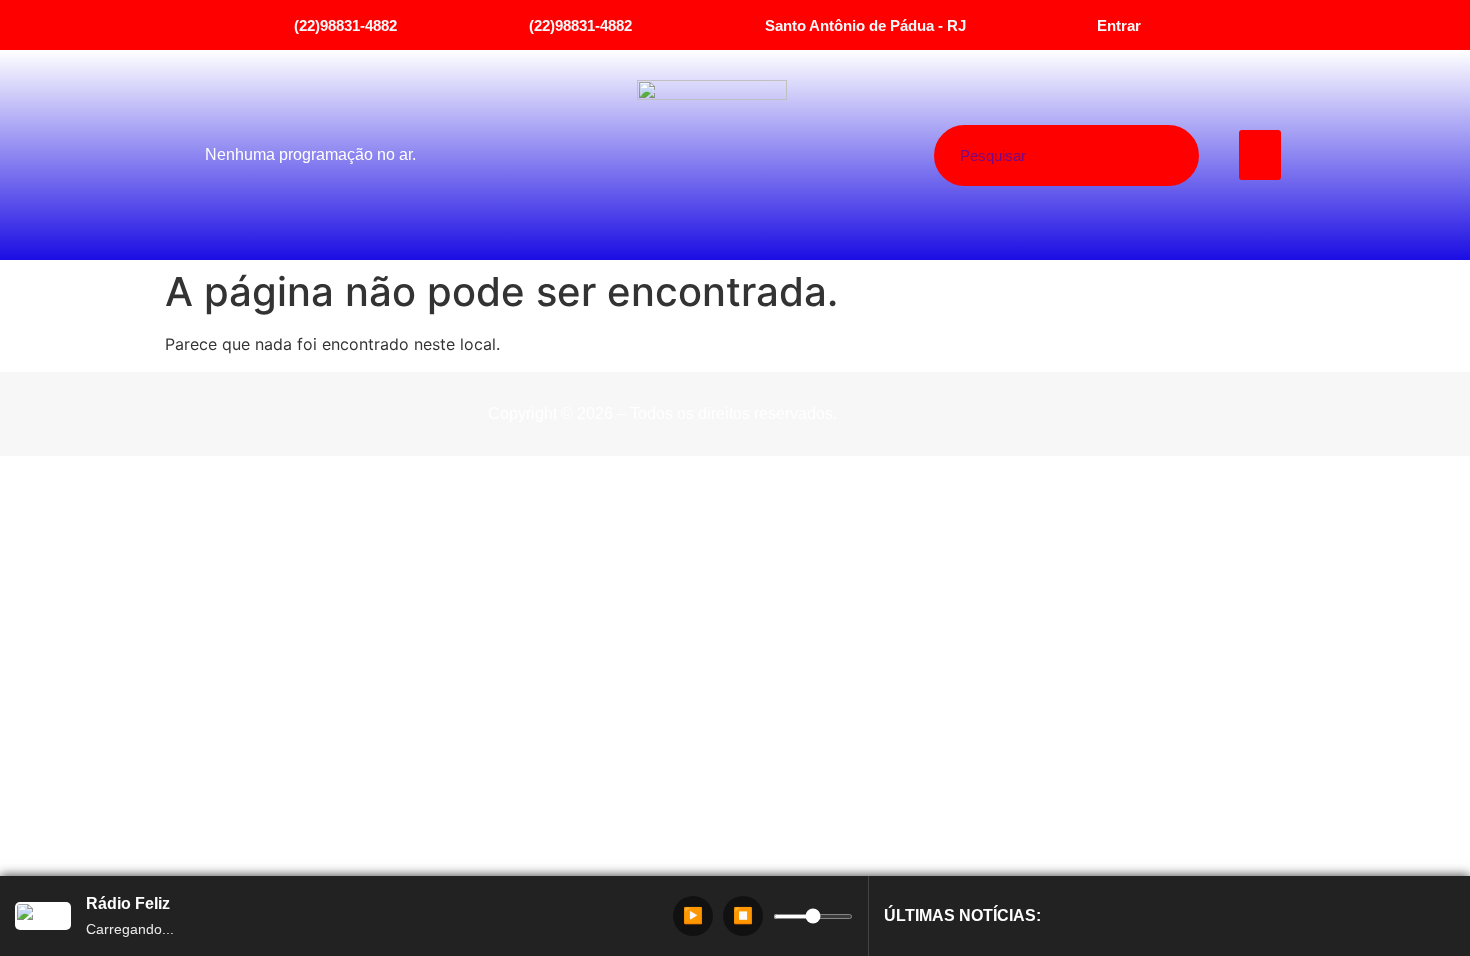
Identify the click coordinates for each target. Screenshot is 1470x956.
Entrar (1119, 25)
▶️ (693, 915)
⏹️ (743, 915)
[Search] (1141, 155)
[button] (1260, 155)
